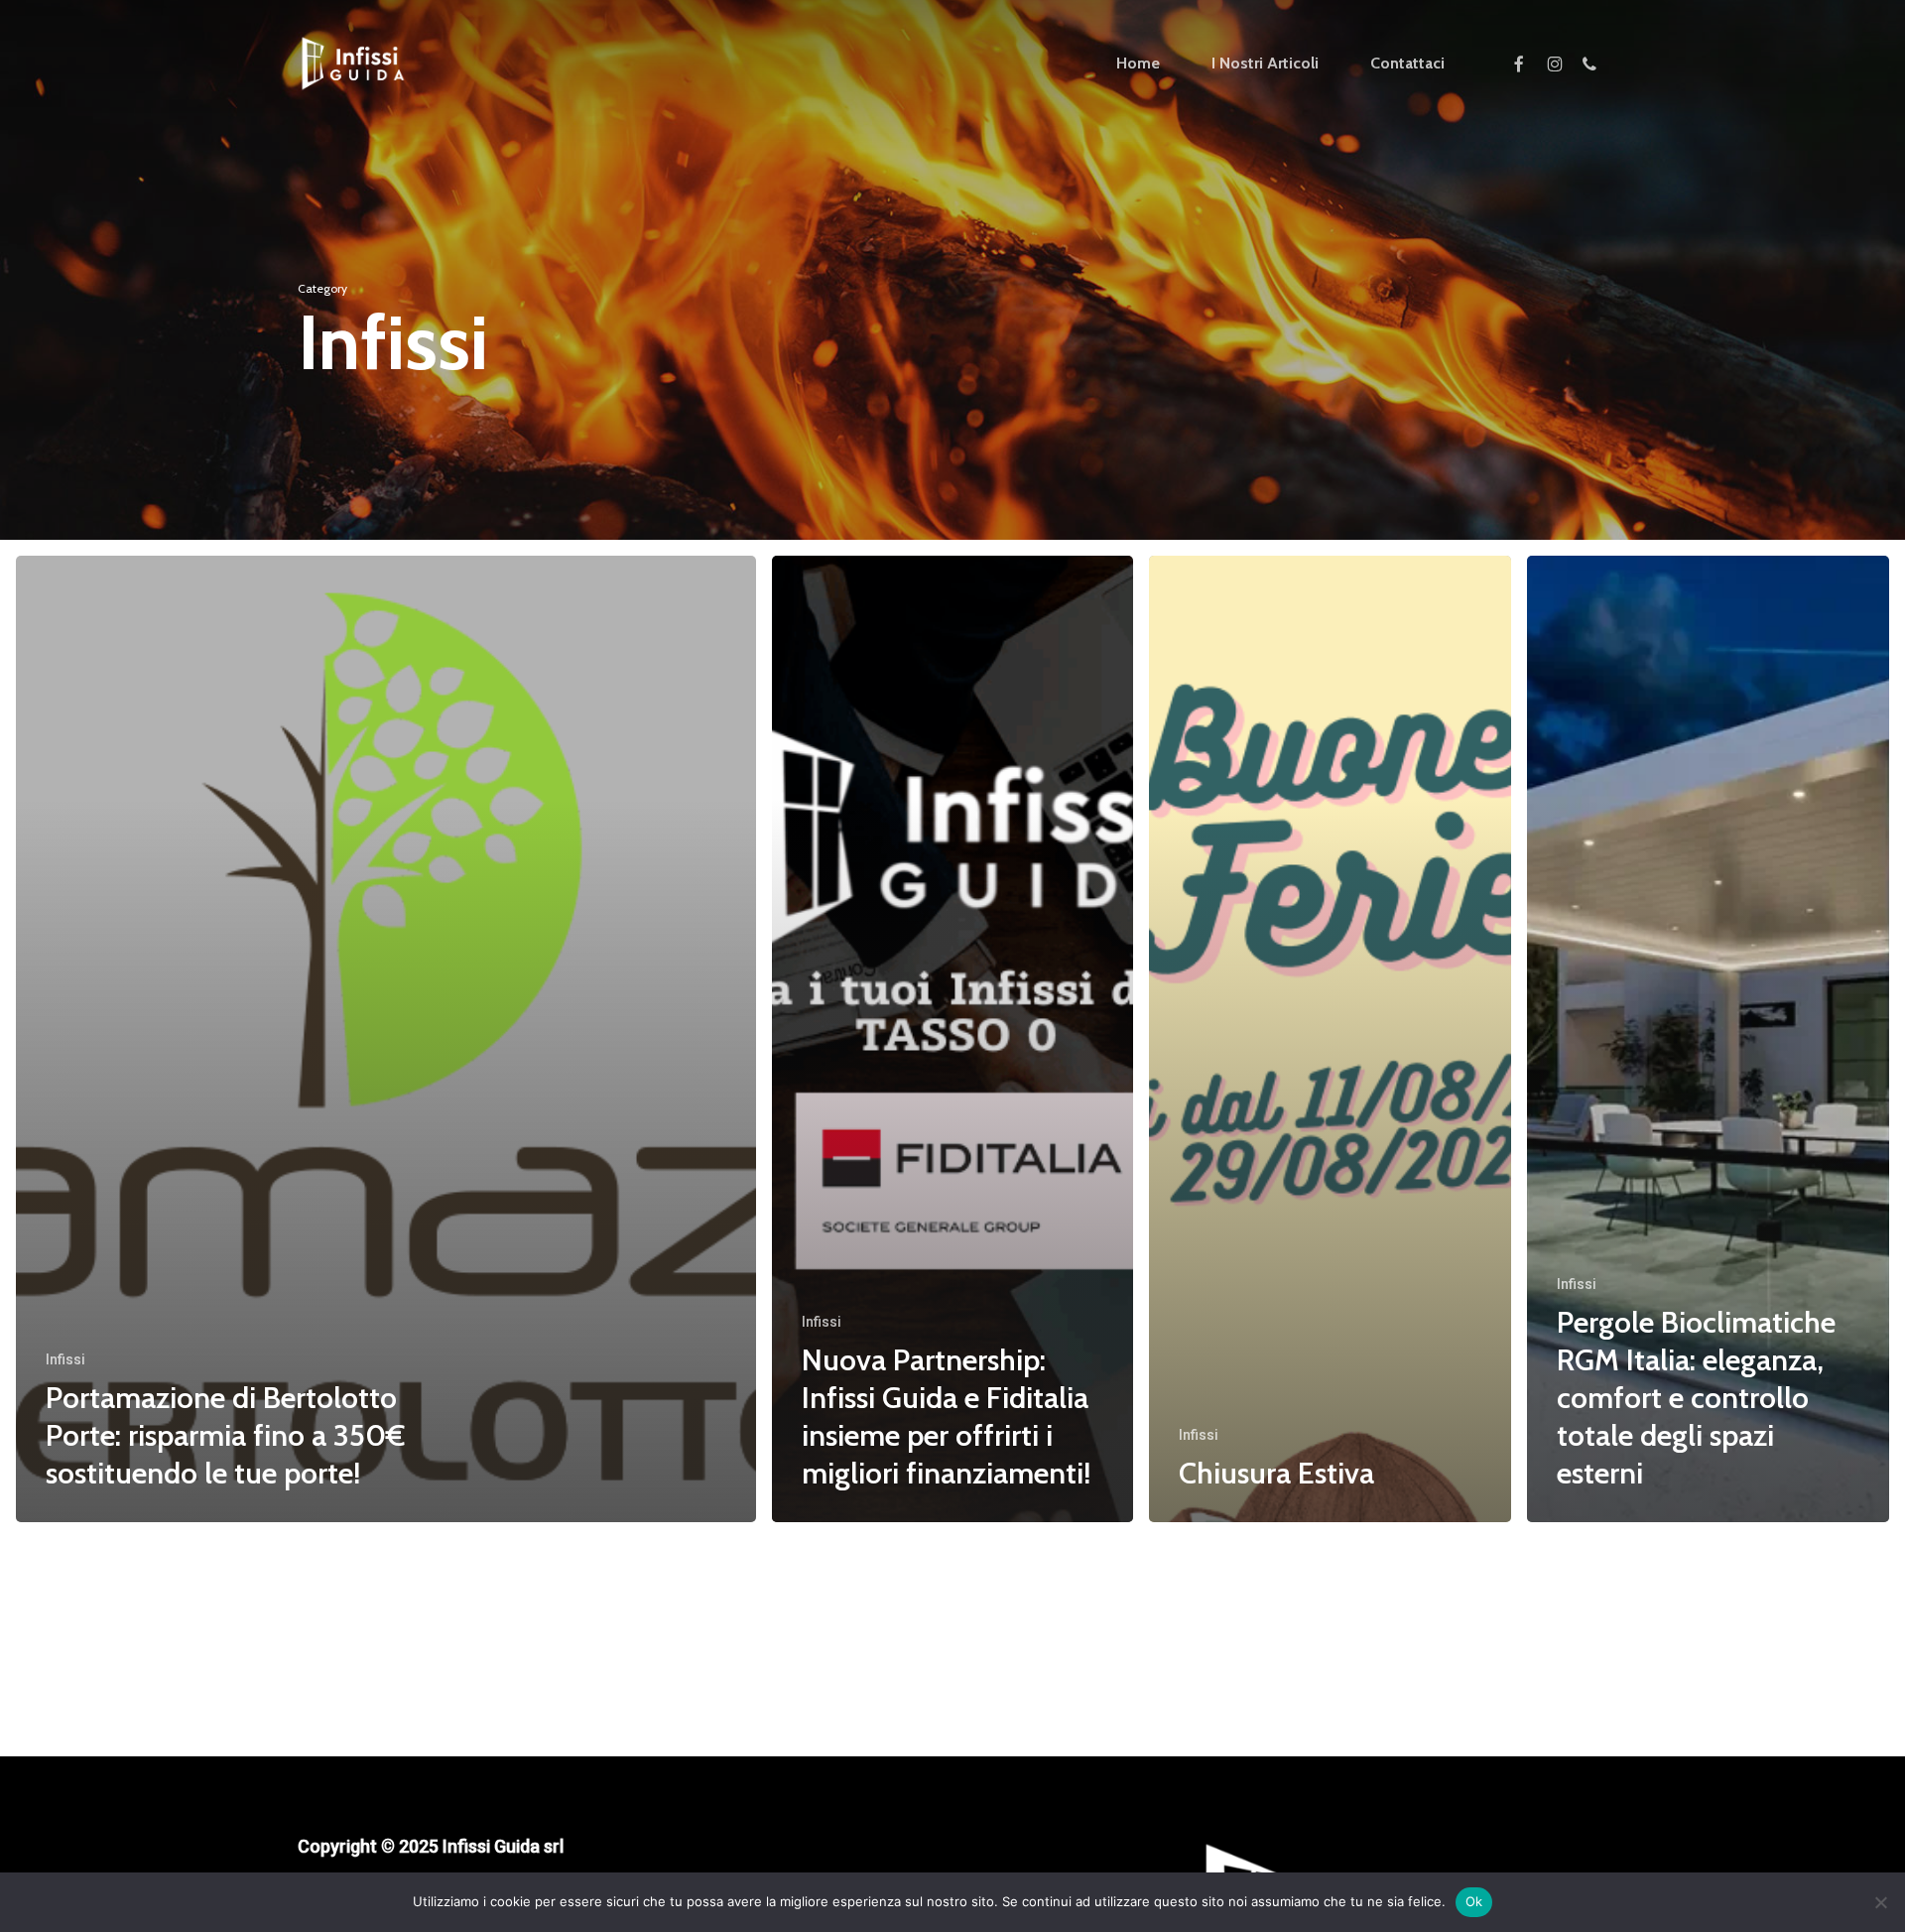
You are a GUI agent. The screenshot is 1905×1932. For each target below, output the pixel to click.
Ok (1474, 1901)
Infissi (65, 1359)
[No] (1880, 1902)
